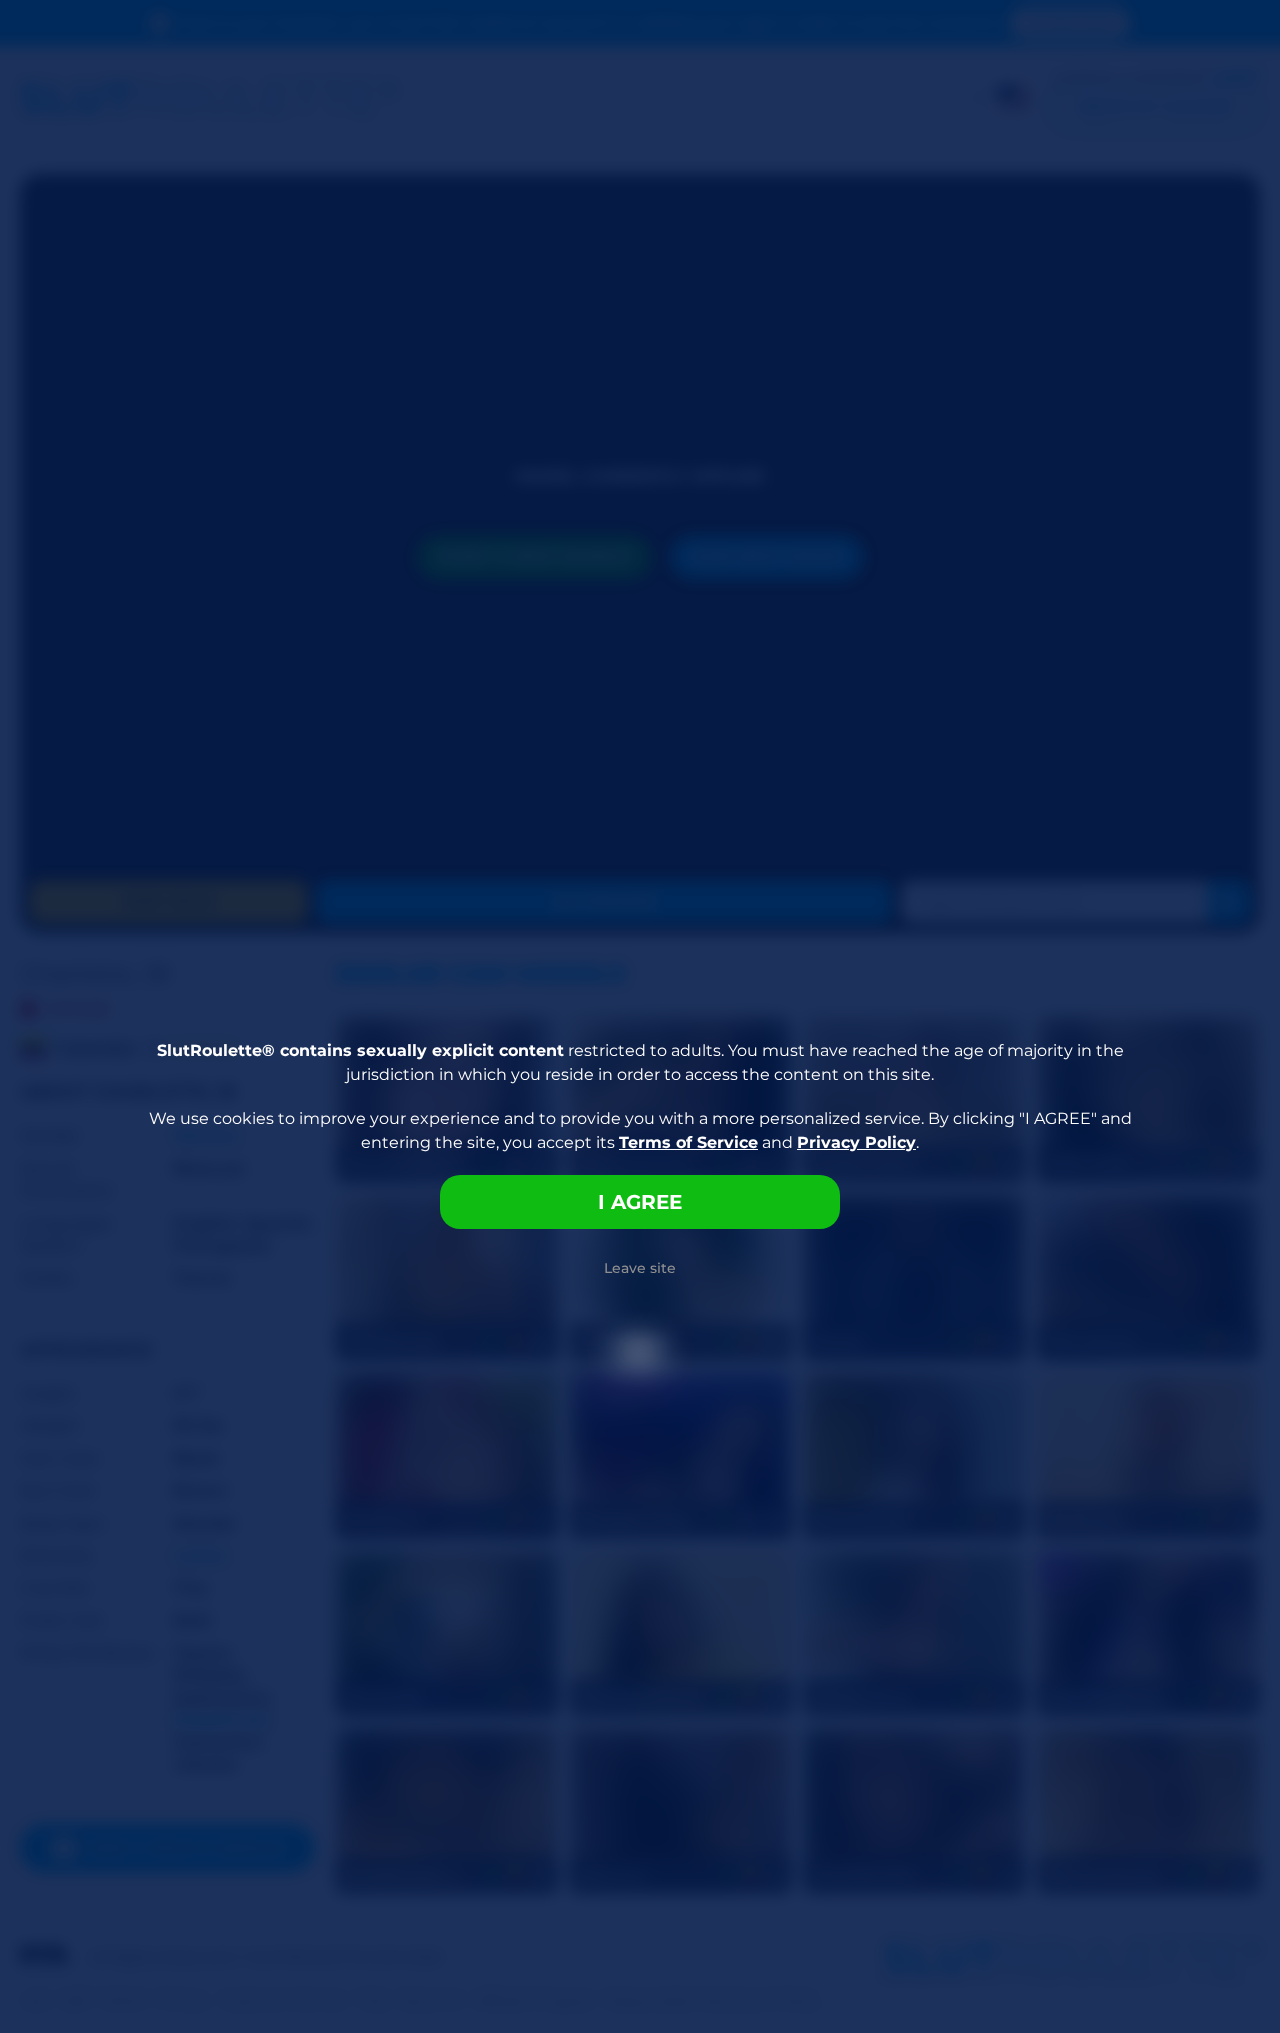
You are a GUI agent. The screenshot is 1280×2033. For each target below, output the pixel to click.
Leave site (640, 1268)
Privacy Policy (856, 1142)
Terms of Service (688, 1142)
